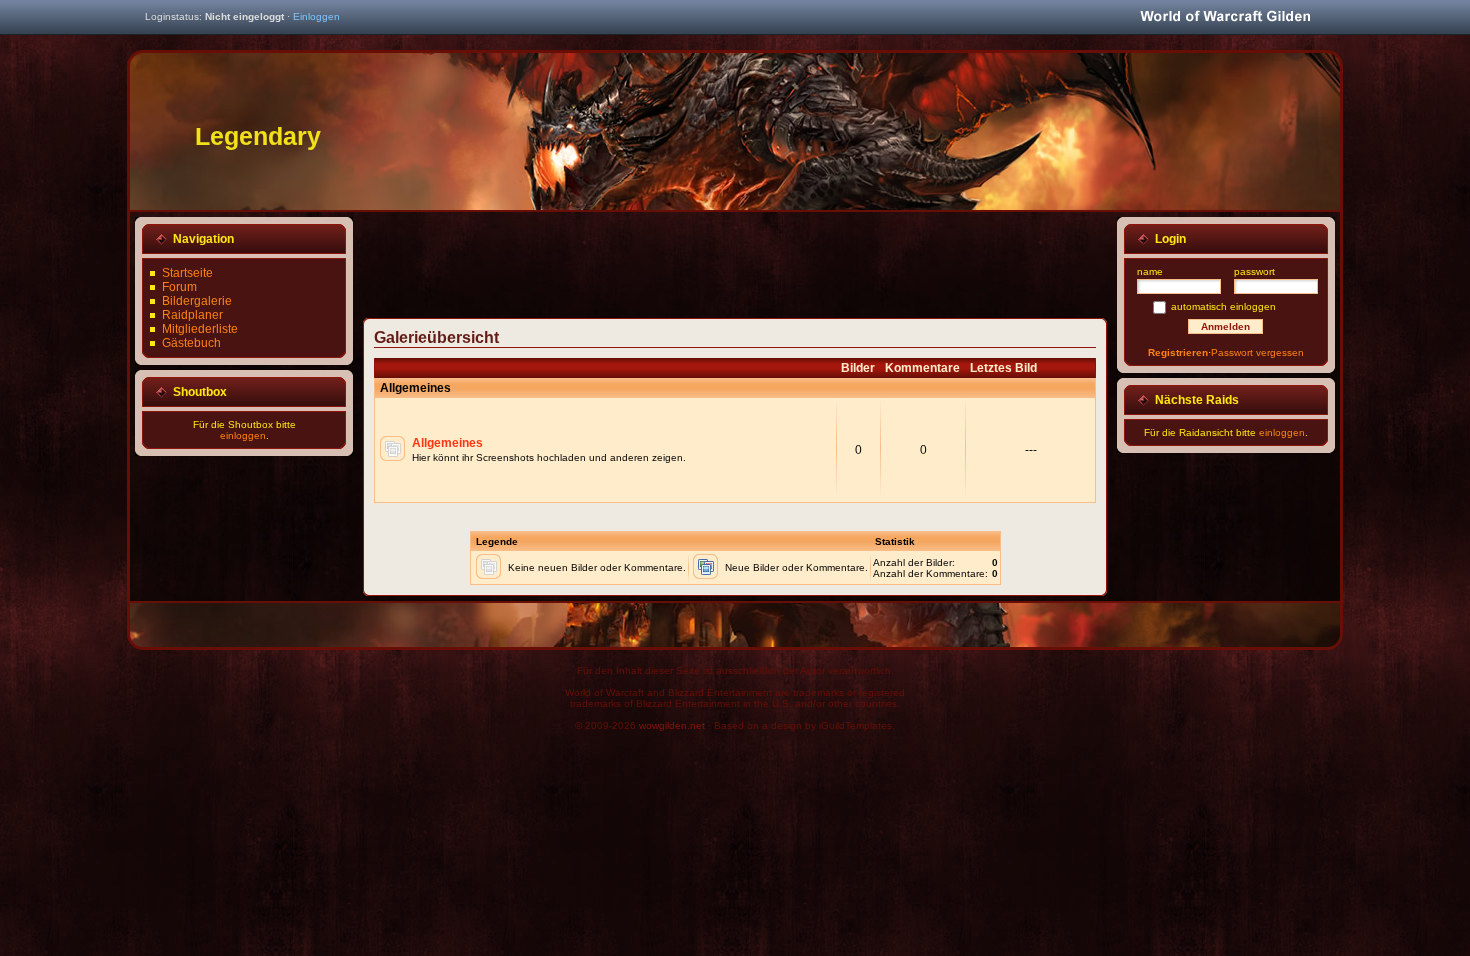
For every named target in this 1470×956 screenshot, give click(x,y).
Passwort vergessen (1257, 352)
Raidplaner (192, 315)
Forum (179, 287)
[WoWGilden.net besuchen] (1225, 17)
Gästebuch (191, 343)
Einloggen (316, 16)
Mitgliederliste (200, 329)
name (1150, 271)
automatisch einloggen (1223, 306)
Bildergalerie (197, 301)
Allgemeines (447, 443)
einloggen (243, 435)
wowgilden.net (672, 725)
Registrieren (1178, 352)
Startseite (187, 273)
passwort (1254, 271)
